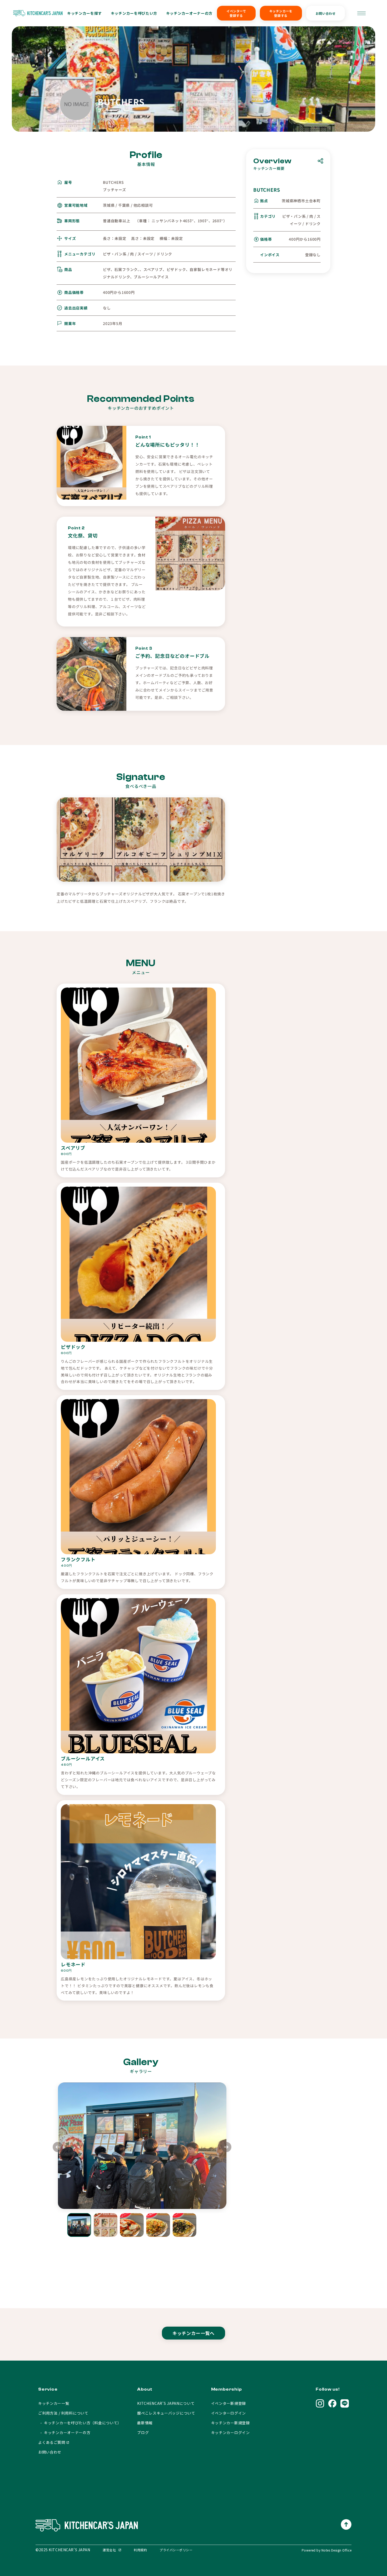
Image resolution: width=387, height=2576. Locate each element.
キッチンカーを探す (85, 13)
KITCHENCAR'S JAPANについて (166, 2403)
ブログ (143, 2432)
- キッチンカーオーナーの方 (64, 2432)
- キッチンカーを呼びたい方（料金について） (80, 2423)
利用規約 (140, 2550)
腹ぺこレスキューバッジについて (166, 2413)
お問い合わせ (326, 13)
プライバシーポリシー (176, 2550)
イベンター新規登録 (229, 2403)
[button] (226, 2148)
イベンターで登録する (236, 13)
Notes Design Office (336, 2550)
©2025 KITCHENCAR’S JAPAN (63, 2550)
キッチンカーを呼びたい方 (134, 13)
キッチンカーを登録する (281, 13)
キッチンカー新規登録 (230, 2423)
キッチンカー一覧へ (194, 2333)
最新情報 (145, 2423)
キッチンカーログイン (230, 2432)
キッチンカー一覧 (54, 2403)
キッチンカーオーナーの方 (189, 13)
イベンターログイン (229, 2413)
